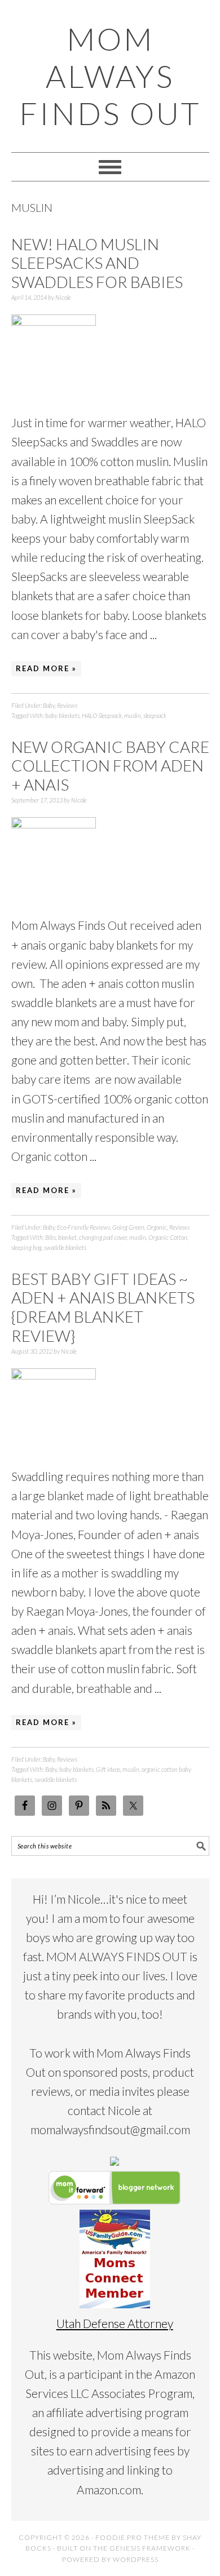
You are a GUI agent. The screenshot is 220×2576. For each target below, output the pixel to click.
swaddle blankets (65, 1247)
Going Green (128, 1227)
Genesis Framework (150, 2548)
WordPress (136, 2559)
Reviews (67, 705)
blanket (67, 1237)
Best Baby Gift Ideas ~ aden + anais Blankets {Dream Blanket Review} (103, 1307)
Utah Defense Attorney (115, 2323)
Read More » (46, 668)
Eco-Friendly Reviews (83, 1227)
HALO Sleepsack (102, 715)
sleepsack (155, 715)
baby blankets (62, 715)
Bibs (50, 1237)
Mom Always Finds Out (110, 76)
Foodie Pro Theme (133, 2537)
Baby (49, 705)
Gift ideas (108, 1769)
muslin (133, 715)
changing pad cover (103, 1237)
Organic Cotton (168, 1237)
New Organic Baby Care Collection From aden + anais (110, 766)
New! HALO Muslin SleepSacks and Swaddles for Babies (97, 263)
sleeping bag (27, 1247)
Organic (157, 1227)
